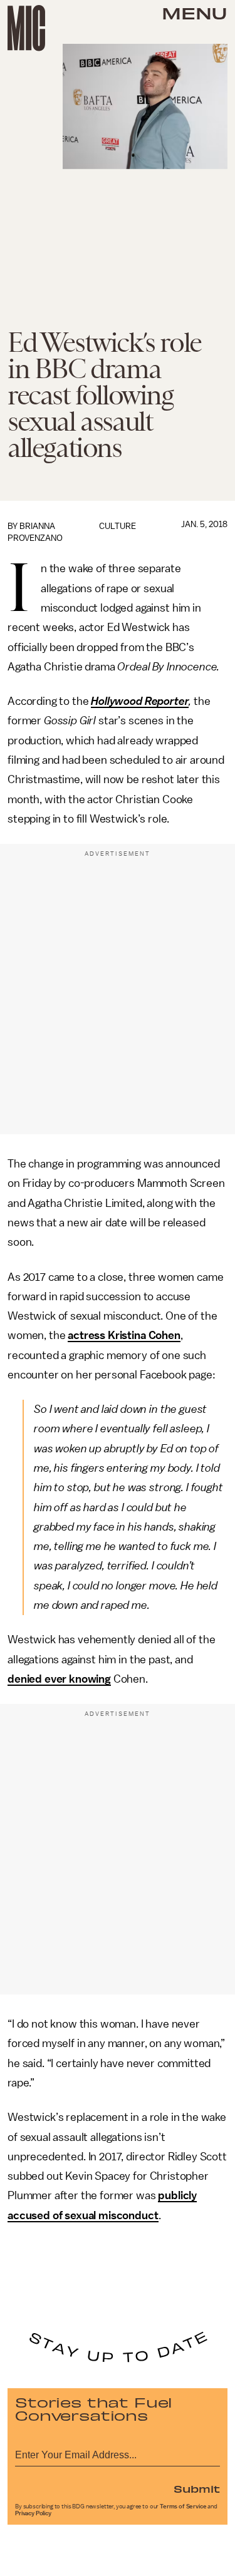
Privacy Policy (33, 2513)
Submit (197, 2488)
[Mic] (26, 28)
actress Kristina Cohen (124, 1335)
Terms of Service (183, 2507)
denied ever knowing (59, 1679)
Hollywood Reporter (140, 701)
